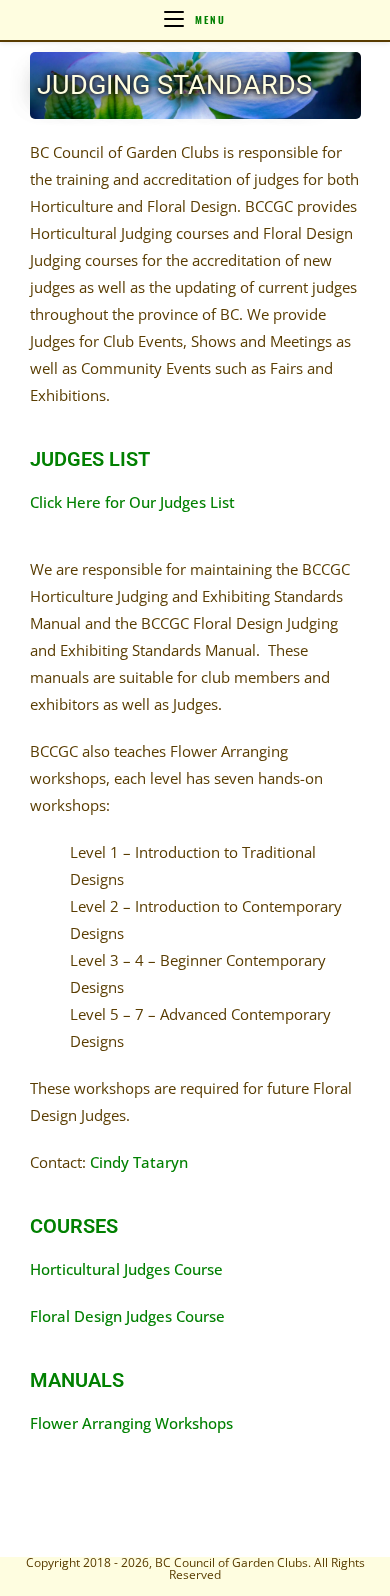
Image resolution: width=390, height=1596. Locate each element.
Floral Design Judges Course (127, 1316)
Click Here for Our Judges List (132, 502)
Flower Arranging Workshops (131, 1423)
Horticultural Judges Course (126, 1269)
